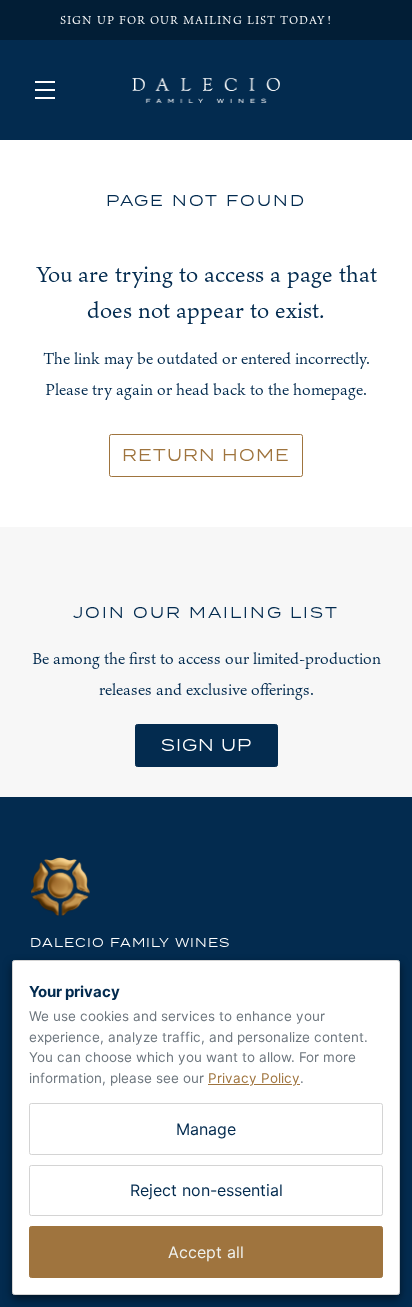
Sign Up (206, 745)
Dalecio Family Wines (206, 90)
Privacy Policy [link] (254, 1078)
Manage (206, 1129)
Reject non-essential (206, 1190)
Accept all (206, 1252)
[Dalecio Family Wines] (206, 887)
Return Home (206, 455)
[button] (50, 90)
